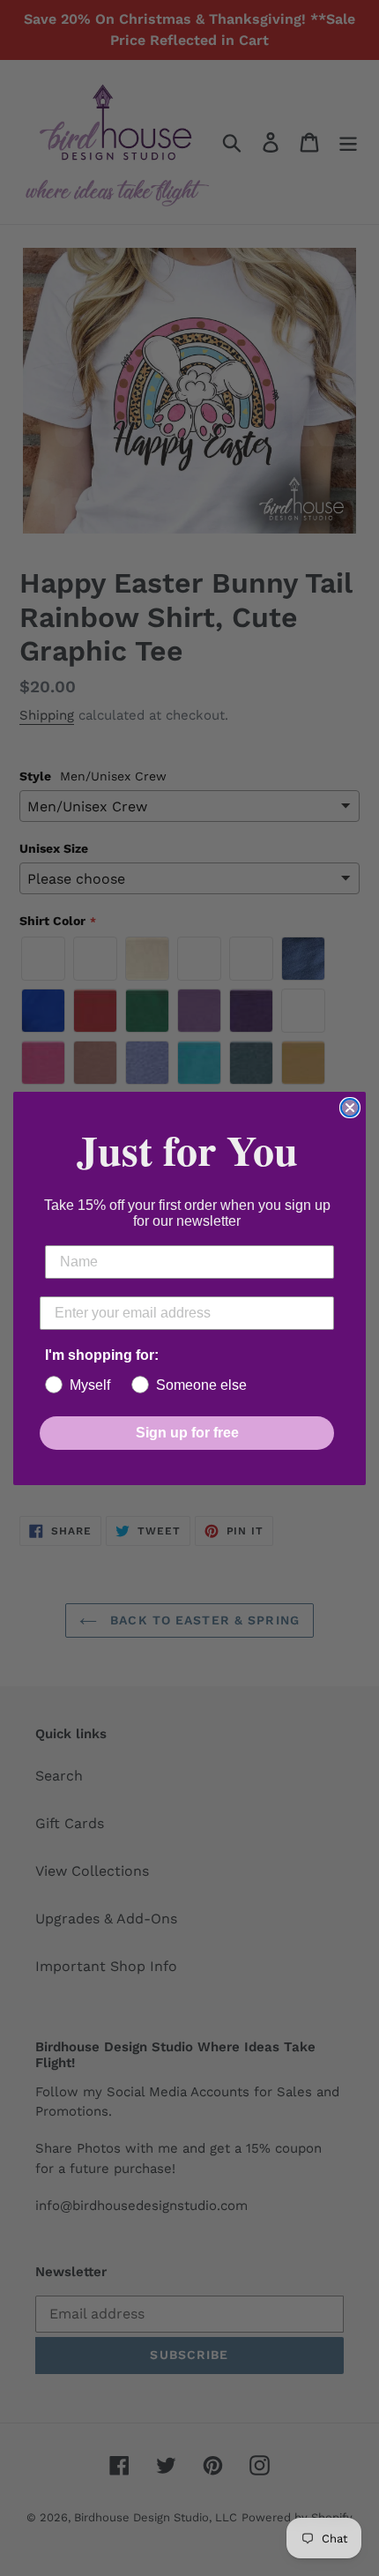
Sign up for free (187, 1433)
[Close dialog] (350, 1108)
